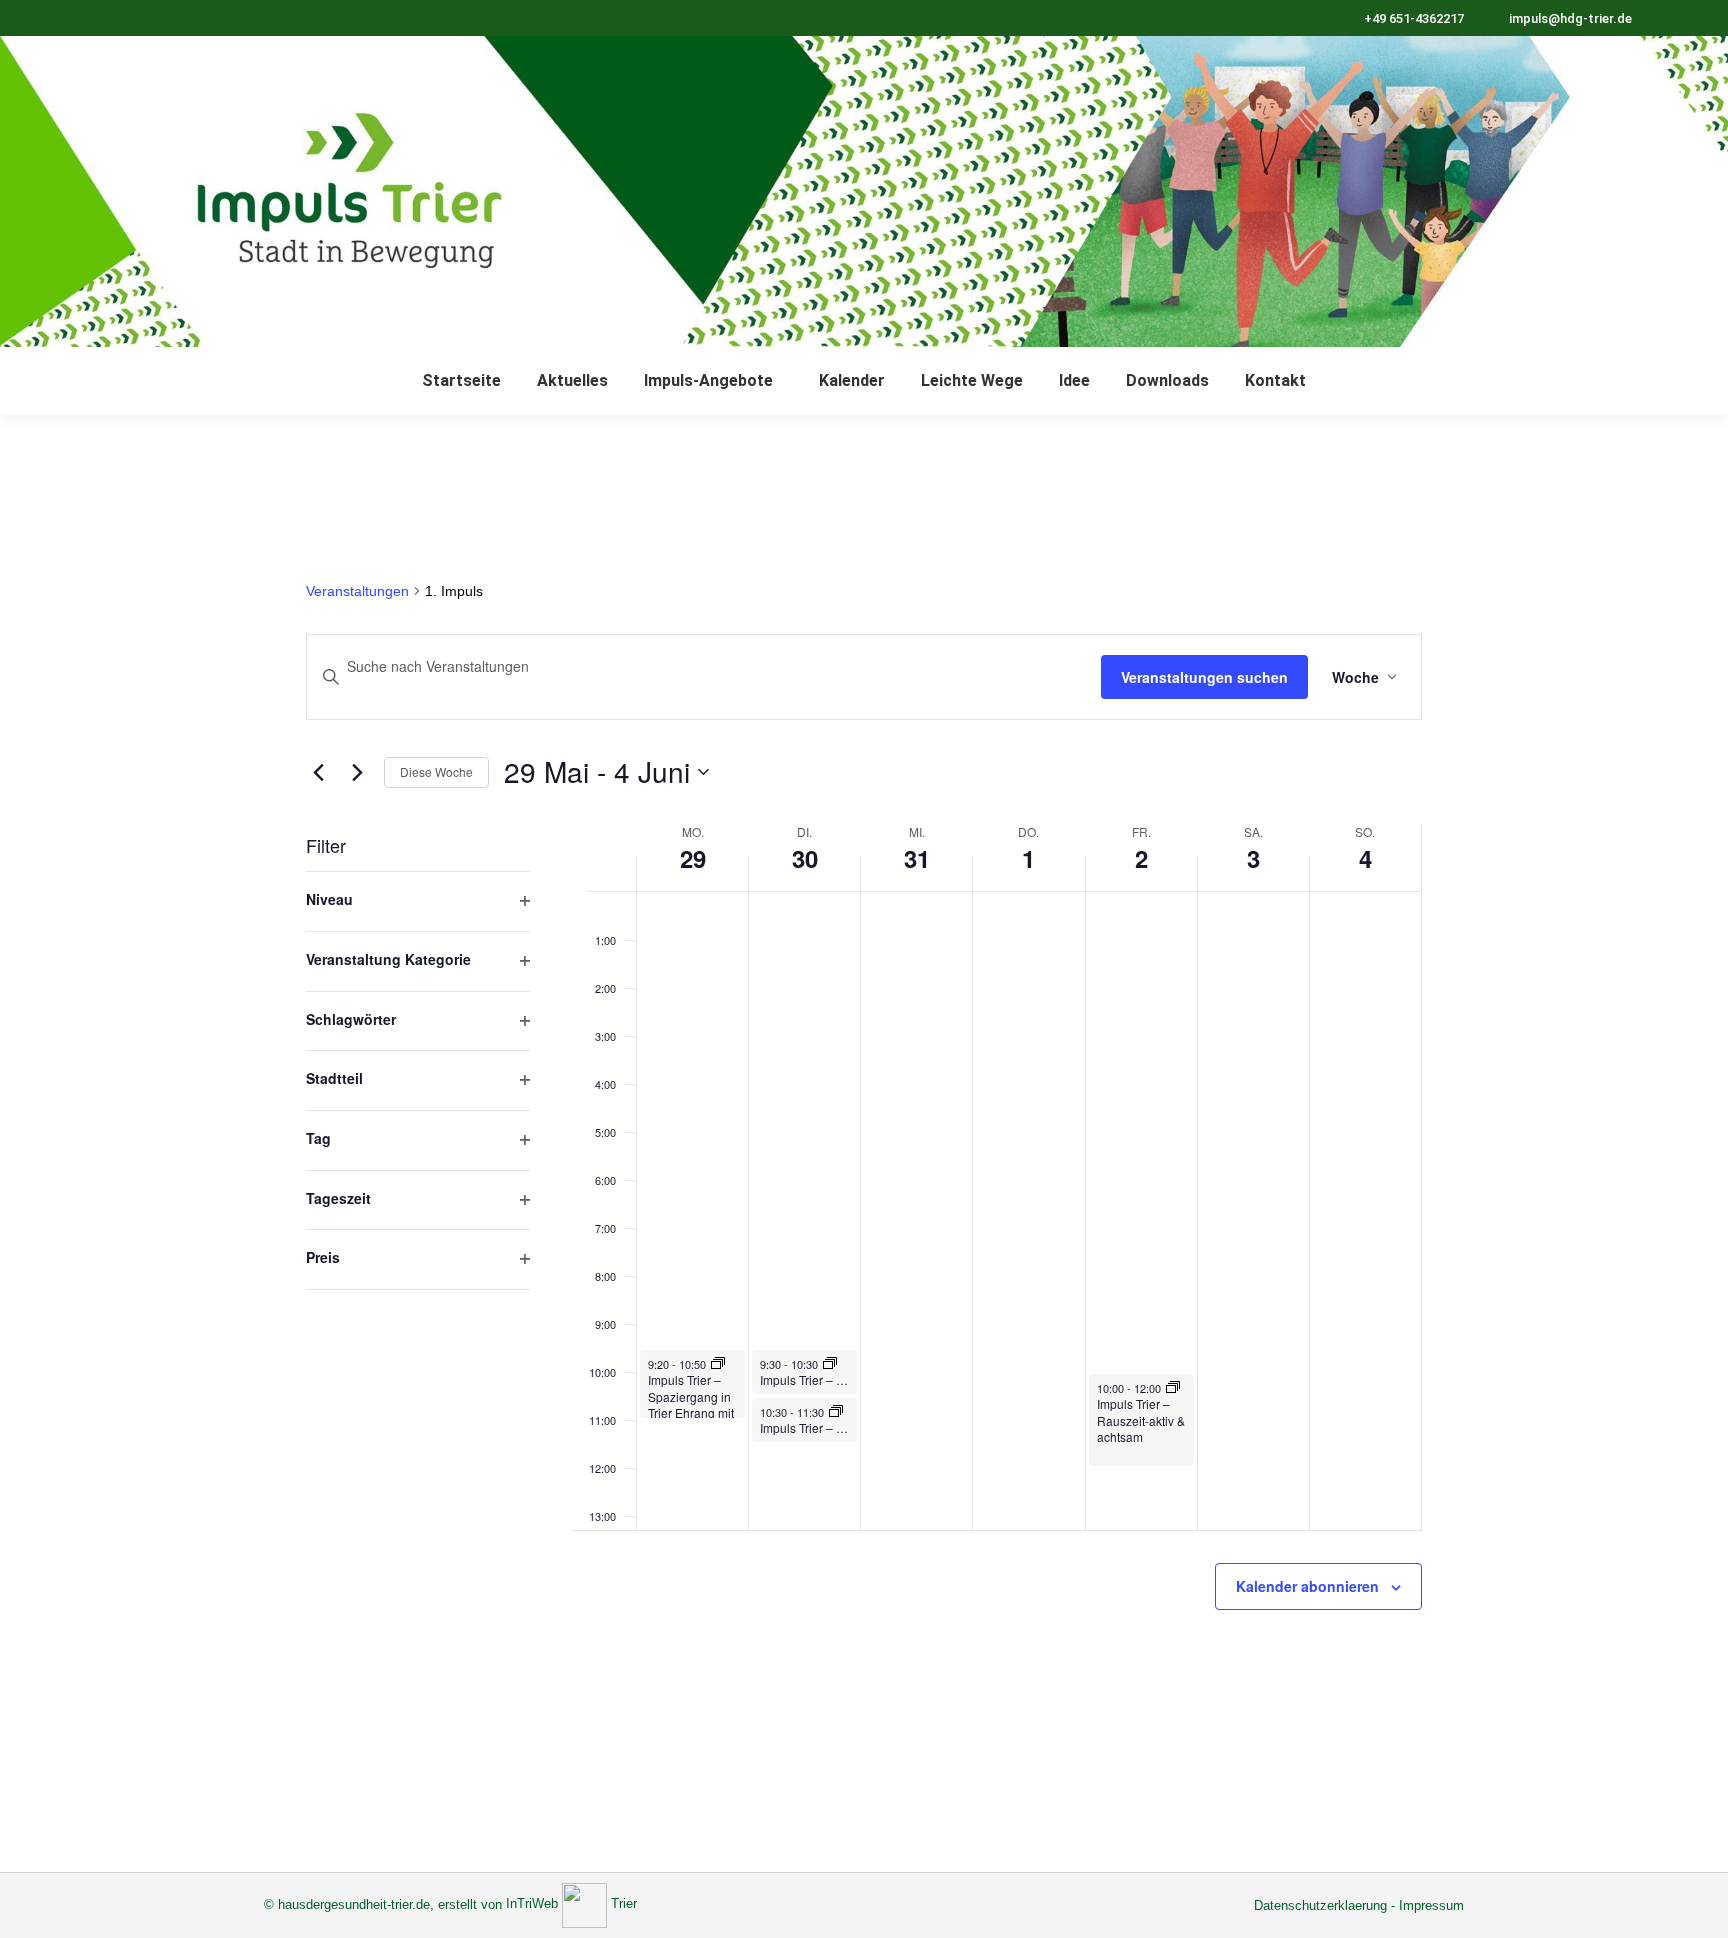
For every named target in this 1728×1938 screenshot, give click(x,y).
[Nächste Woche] (357, 772)
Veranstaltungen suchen (1204, 677)
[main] (864, 1143)
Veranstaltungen (357, 591)
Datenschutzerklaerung (1320, 1905)
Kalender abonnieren (1307, 1586)
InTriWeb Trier (571, 1903)
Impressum (1431, 1905)
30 (805, 858)
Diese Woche (436, 771)
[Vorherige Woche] (318, 772)
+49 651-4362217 (1414, 18)
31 (917, 858)
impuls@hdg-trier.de (1570, 18)
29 (693, 858)
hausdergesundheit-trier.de (354, 1903)
